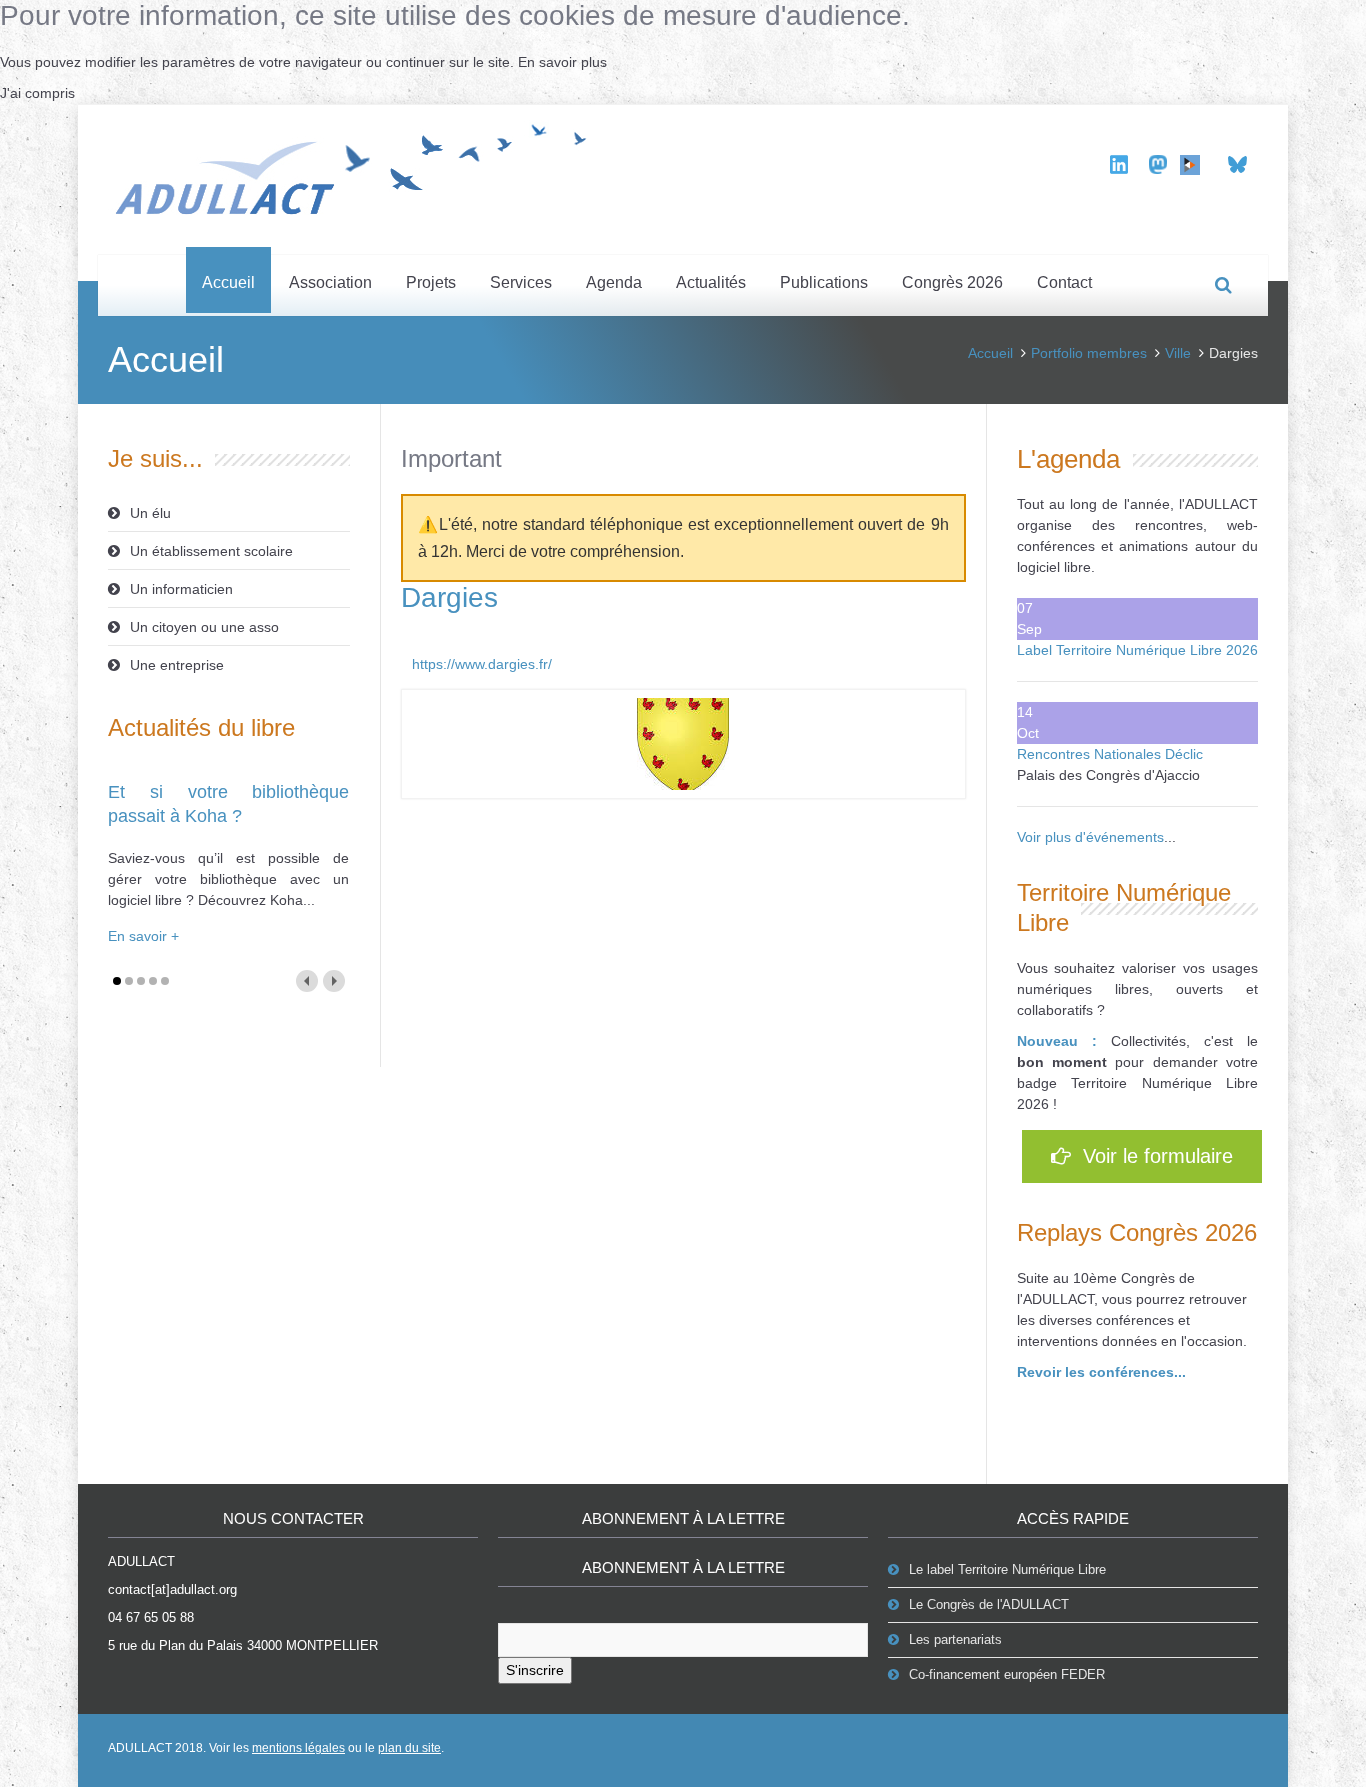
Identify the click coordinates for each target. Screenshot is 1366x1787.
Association (330, 282)
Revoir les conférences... (1101, 1372)
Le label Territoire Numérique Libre (1007, 1569)
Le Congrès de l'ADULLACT (989, 1604)
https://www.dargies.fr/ (482, 664)
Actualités (711, 282)
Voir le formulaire (1152, 1156)
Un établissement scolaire (211, 551)
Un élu (150, 513)
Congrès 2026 (952, 282)
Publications (824, 282)
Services (521, 282)
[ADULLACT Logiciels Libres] (358, 166)
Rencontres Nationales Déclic (1110, 754)
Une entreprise (177, 665)
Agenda (614, 282)
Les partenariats (955, 1639)
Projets (431, 282)
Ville (1178, 353)
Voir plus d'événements (1090, 837)
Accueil (228, 282)
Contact (1064, 282)
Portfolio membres (1089, 353)
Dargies (449, 597)
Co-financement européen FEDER (1007, 1674)
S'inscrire (535, 1670)
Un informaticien (181, 589)
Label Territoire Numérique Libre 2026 (1137, 650)
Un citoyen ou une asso (204, 627)
